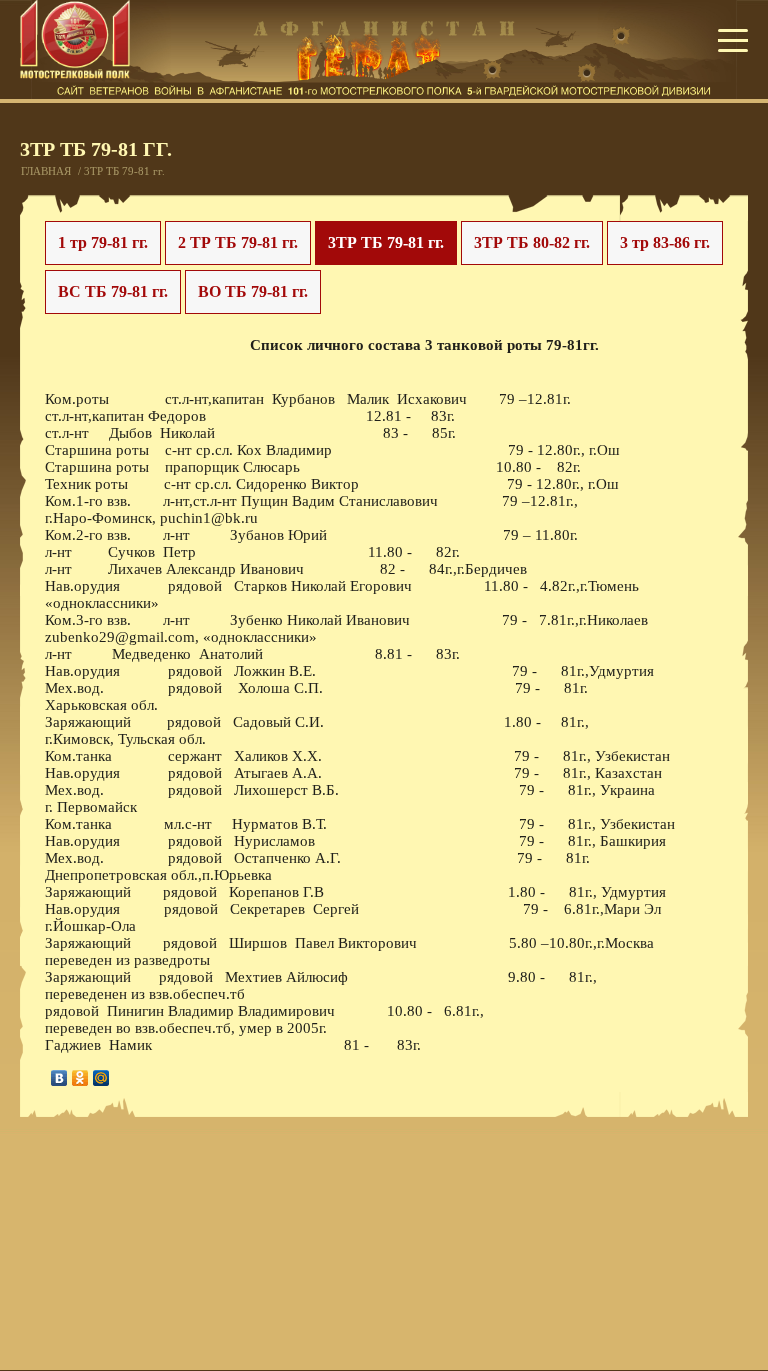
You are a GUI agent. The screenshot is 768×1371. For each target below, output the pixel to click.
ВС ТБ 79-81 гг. (113, 291)
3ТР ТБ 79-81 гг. (386, 242)
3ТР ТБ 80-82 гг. (532, 242)
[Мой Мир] (101, 1078)
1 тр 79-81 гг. (103, 242)
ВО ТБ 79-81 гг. (253, 291)
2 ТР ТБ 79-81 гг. (238, 242)
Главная (46, 171)
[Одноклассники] (80, 1078)
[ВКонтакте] (59, 1078)
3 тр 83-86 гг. (665, 242)
